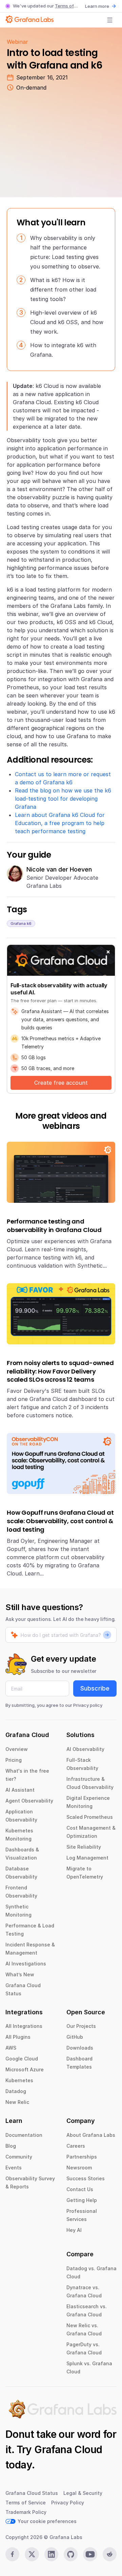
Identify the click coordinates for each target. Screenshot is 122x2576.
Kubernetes (19, 2080)
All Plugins (18, 2037)
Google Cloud (22, 2059)
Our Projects (81, 2026)
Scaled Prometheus (90, 1817)
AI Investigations (26, 1964)
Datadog (16, 2091)
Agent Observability (29, 1801)
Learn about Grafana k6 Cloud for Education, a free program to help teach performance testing (60, 823)
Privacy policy (88, 1705)
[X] (32, 2554)
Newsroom (79, 2168)
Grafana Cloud (68, 2449)
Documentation (24, 2135)
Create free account (61, 1083)
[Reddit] (110, 2554)
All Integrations (24, 2026)
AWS (11, 2048)
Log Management (87, 1858)
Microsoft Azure (25, 2069)
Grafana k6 (21, 923)
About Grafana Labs (91, 2135)
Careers (76, 2146)
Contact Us (80, 2189)
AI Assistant (20, 1790)
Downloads (80, 2048)
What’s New (20, 1974)
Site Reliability (84, 1847)
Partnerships (82, 2157)
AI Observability (85, 1749)
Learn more (97, 6)
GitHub (75, 2037)
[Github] (71, 2554)
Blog (11, 2146)
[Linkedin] (51, 2554)
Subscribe (95, 1688)
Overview (17, 1749)
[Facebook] (12, 2554)
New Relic (17, 2102)
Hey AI (74, 2230)
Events (14, 2168)
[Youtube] (90, 2554)
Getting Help (82, 2200)
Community (19, 2157)
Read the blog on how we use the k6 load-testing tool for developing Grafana (63, 799)
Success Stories (86, 2178)
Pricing (14, 1760)
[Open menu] (110, 20)
